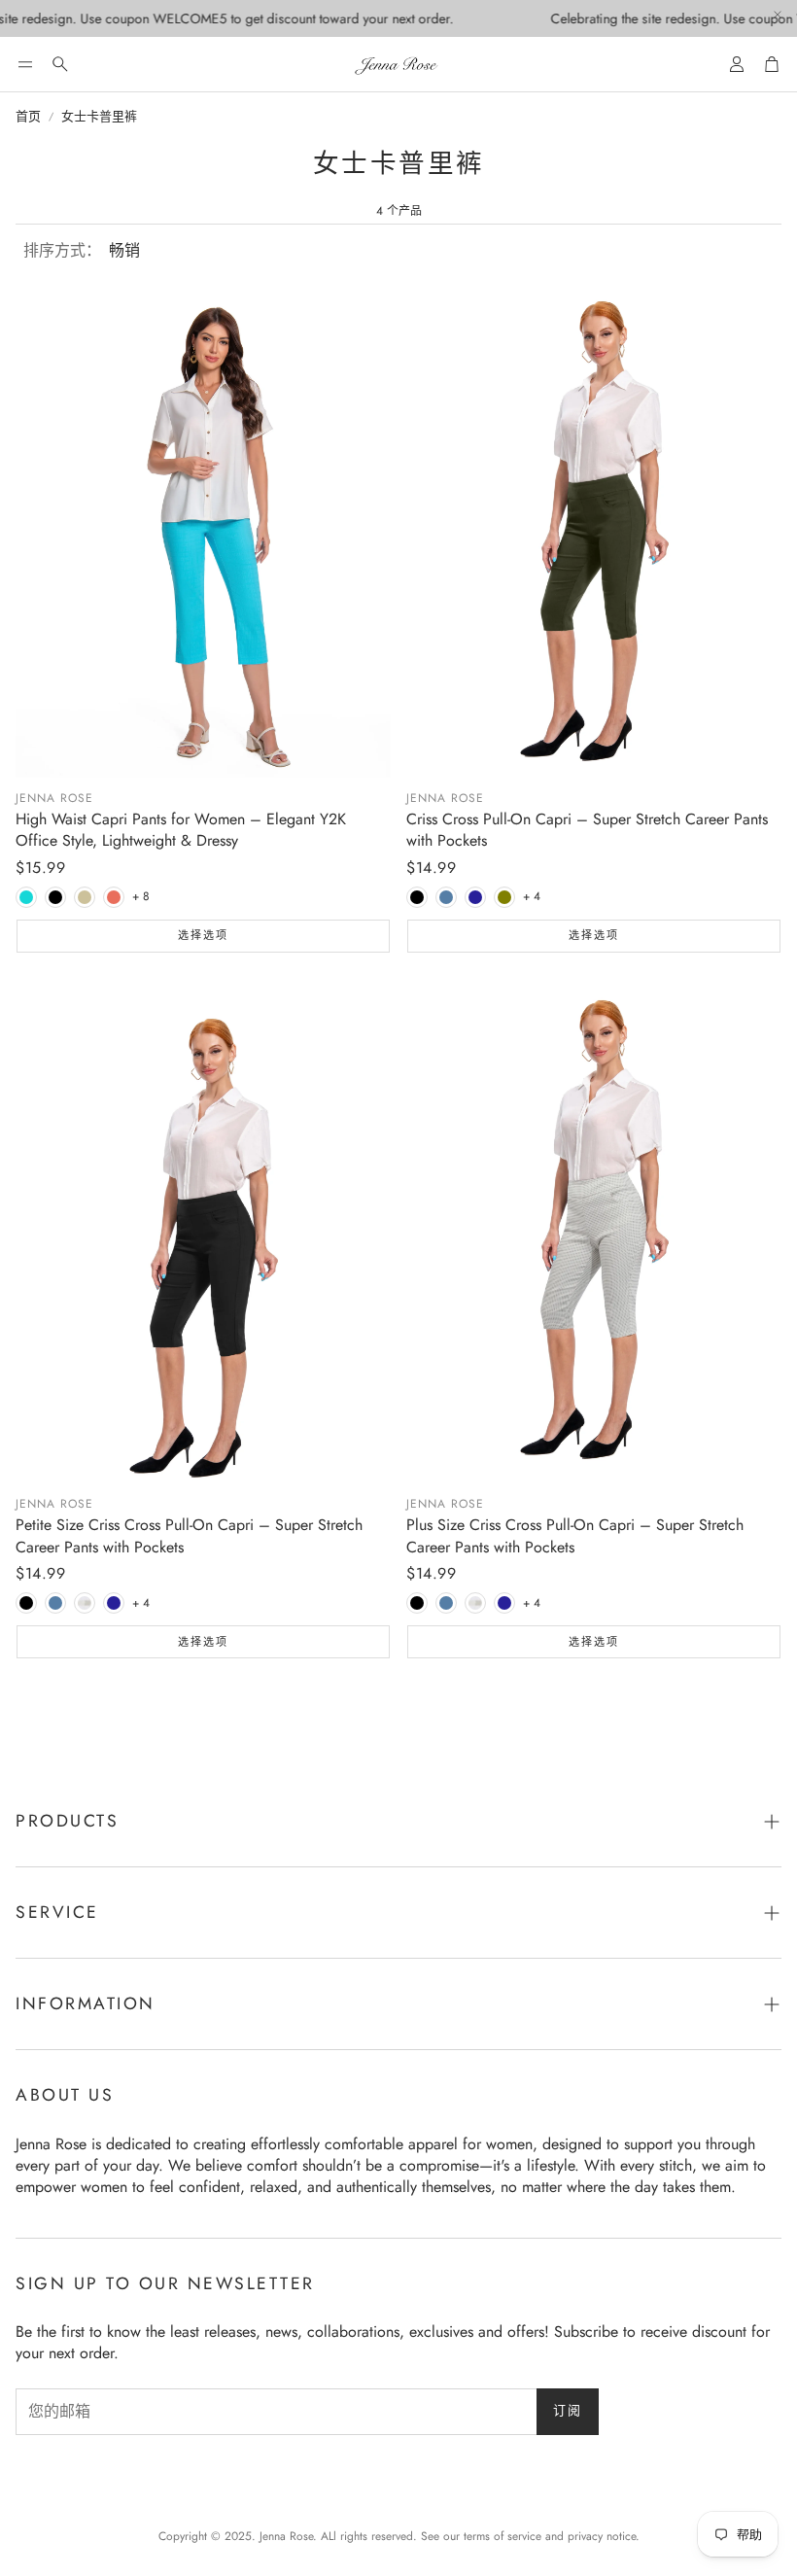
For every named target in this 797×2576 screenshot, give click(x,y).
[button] (25, 64)
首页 (28, 117)
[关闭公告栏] (778, 15)
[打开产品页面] (203, 527)
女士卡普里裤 (99, 117)
